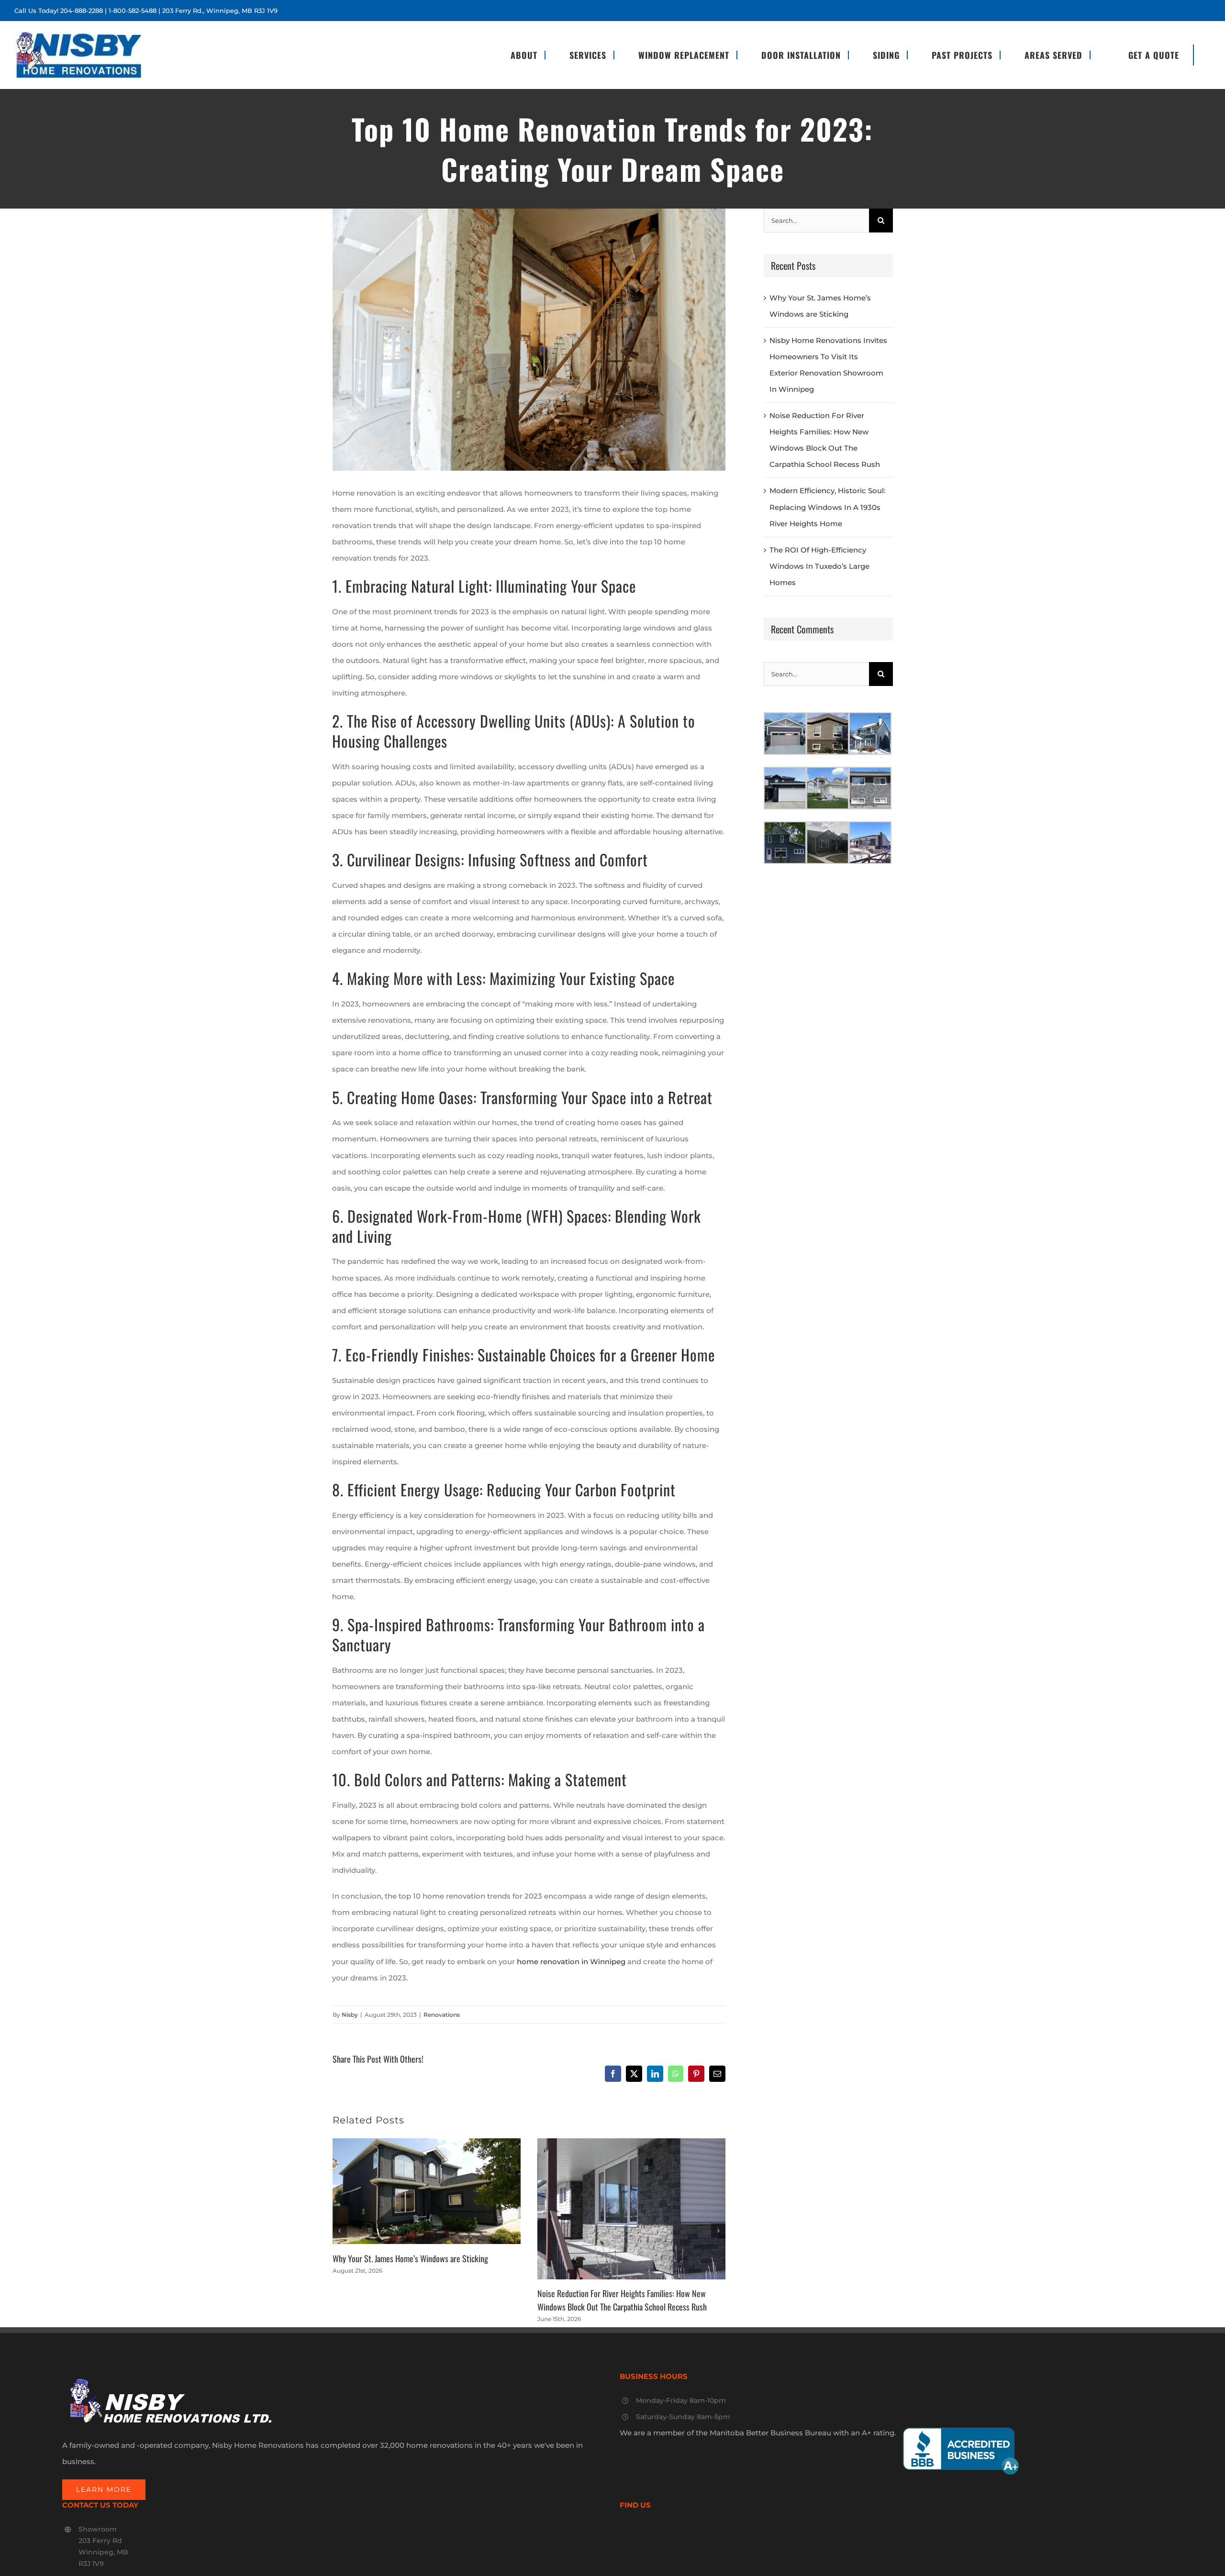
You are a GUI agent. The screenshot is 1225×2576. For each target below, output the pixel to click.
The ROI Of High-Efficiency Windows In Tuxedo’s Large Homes (819, 566)
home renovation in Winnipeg (571, 1962)
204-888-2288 (82, 11)
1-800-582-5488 (133, 11)
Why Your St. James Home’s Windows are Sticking (410, 2258)
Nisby (350, 2015)
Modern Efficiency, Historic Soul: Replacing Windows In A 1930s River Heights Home (827, 507)
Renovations (442, 2015)
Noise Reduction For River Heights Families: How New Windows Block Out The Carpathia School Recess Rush (622, 2300)
